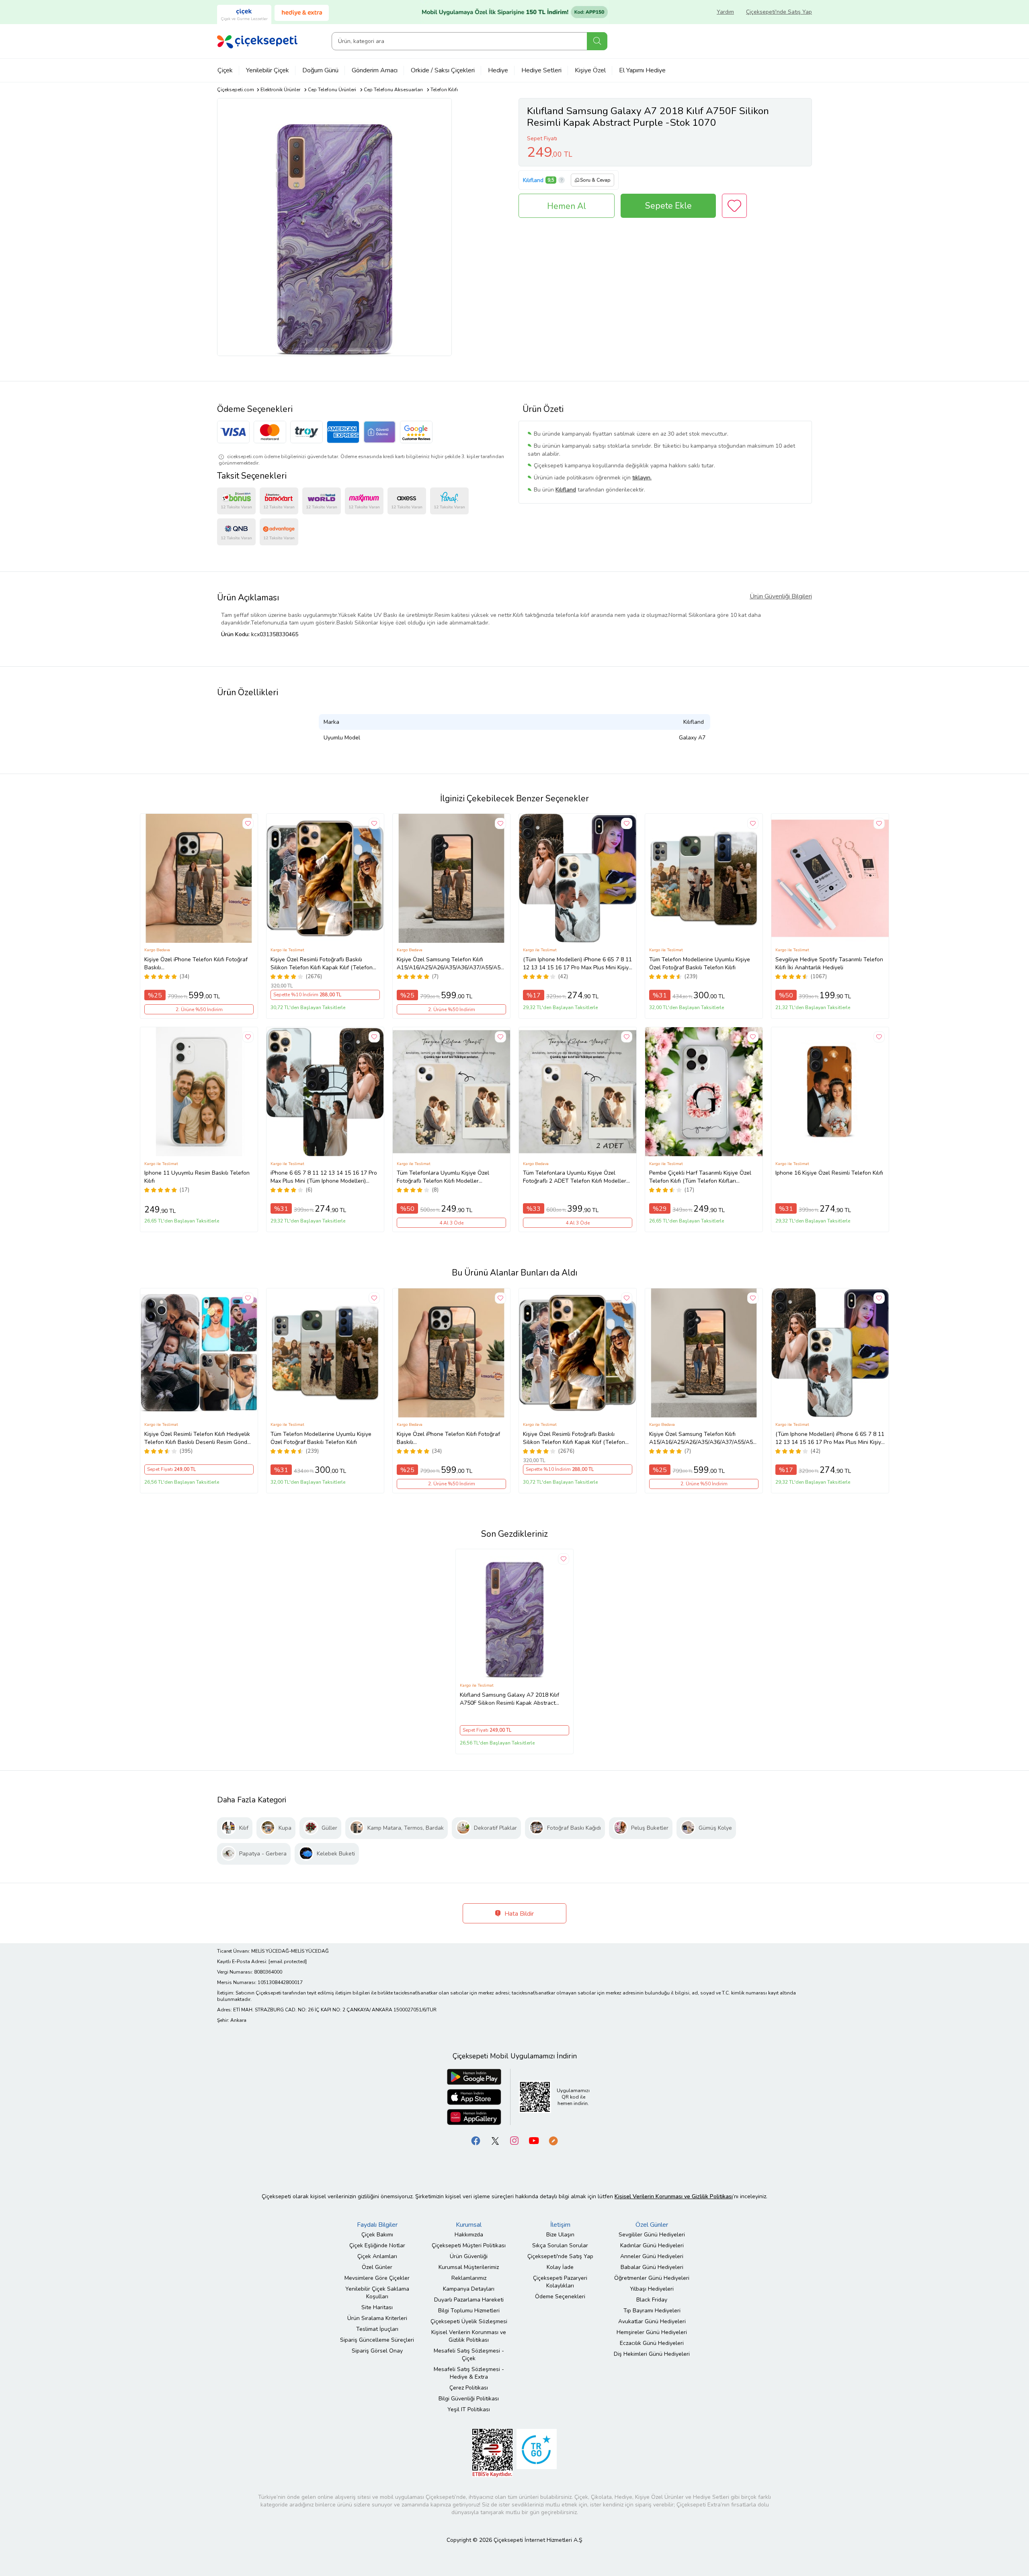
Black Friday (652, 2300)
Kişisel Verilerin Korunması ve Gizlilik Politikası (469, 2336)
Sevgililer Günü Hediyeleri (652, 2235)
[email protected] (288, 1962)
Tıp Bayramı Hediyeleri (652, 2311)
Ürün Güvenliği (469, 2256)
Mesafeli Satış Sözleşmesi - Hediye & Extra (469, 2373)
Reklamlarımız (469, 2278)
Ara (597, 41)
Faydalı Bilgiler (377, 2225)
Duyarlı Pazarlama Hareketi (469, 2300)
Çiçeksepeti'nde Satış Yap (779, 12)
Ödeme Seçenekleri (560, 2296)
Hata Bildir (518, 1914)
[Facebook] (476, 2140)
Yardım (725, 12)
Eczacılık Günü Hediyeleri (652, 2343)
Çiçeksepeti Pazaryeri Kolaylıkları (560, 2282)
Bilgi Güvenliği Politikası (469, 2399)
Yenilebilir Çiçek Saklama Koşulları (377, 2293)
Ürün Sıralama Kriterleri (377, 2318)
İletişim (560, 2225)
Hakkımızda (469, 2235)
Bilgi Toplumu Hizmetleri (469, 2311)
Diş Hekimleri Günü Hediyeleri (652, 2354)
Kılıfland (533, 180)
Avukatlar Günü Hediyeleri (652, 2321)
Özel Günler (377, 2267)
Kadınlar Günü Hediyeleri (652, 2245)
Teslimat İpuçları (377, 2329)
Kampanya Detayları (469, 2289)
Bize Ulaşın (560, 2235)
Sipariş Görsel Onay (377, 2351)
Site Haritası (377, 2307)
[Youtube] (534, 2140)
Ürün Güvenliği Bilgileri (781, 596)
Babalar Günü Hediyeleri (652, 2267)
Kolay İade (560, 2267)
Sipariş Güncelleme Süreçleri (377, 2340)
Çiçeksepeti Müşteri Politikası (469, 2245)
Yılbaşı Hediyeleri (652, 2289)
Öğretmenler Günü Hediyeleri (652, 2278)
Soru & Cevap (595, 180)
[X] (495, 2140)
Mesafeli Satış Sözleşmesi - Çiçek (469, 2355)
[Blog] (553, 2140)
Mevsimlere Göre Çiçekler (377, 2278)
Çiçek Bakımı (377, 2235)
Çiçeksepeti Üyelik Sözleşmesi (469, 2321)
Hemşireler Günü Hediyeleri (652, 2332)
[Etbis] (492, 2452)
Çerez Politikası (469, 2388)
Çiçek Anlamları (377, 2256)
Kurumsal (469, 2225)
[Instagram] (514, 2140)
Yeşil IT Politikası (469, 2409)
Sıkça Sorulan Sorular (560, 2245)
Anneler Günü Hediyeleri (652, 2256)
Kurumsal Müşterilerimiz (469, 2267)
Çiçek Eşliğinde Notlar (377, 2245)
